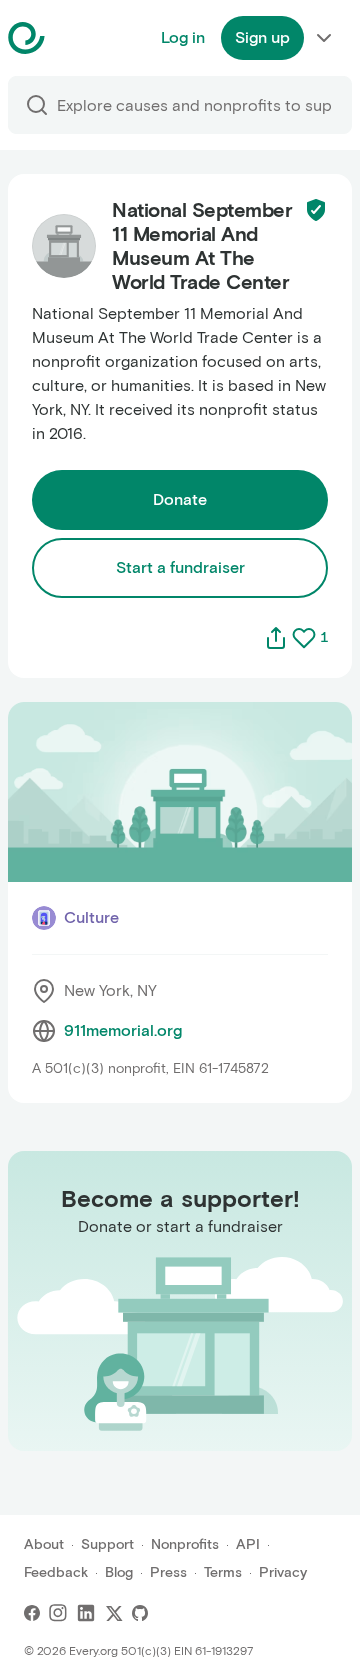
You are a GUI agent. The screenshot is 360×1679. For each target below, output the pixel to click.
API (248, 1544)
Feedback (56, 1572)
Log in (183, 37)
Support (107, 1544)
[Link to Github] (140, 1613)
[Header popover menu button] (324, 38)
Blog (119, 1572)
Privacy (283, 1572)
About (44, 1544)
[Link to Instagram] (58, 1613)
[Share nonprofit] (276, 638)
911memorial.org (123, 1030)
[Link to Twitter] (114, 1613)
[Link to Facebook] (32, 1613)
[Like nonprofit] (304, 638)
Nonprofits (185, 1544)
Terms (223, 1572)
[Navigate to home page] (76, 38)
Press (168, 1572)
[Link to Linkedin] (86, 1613)
